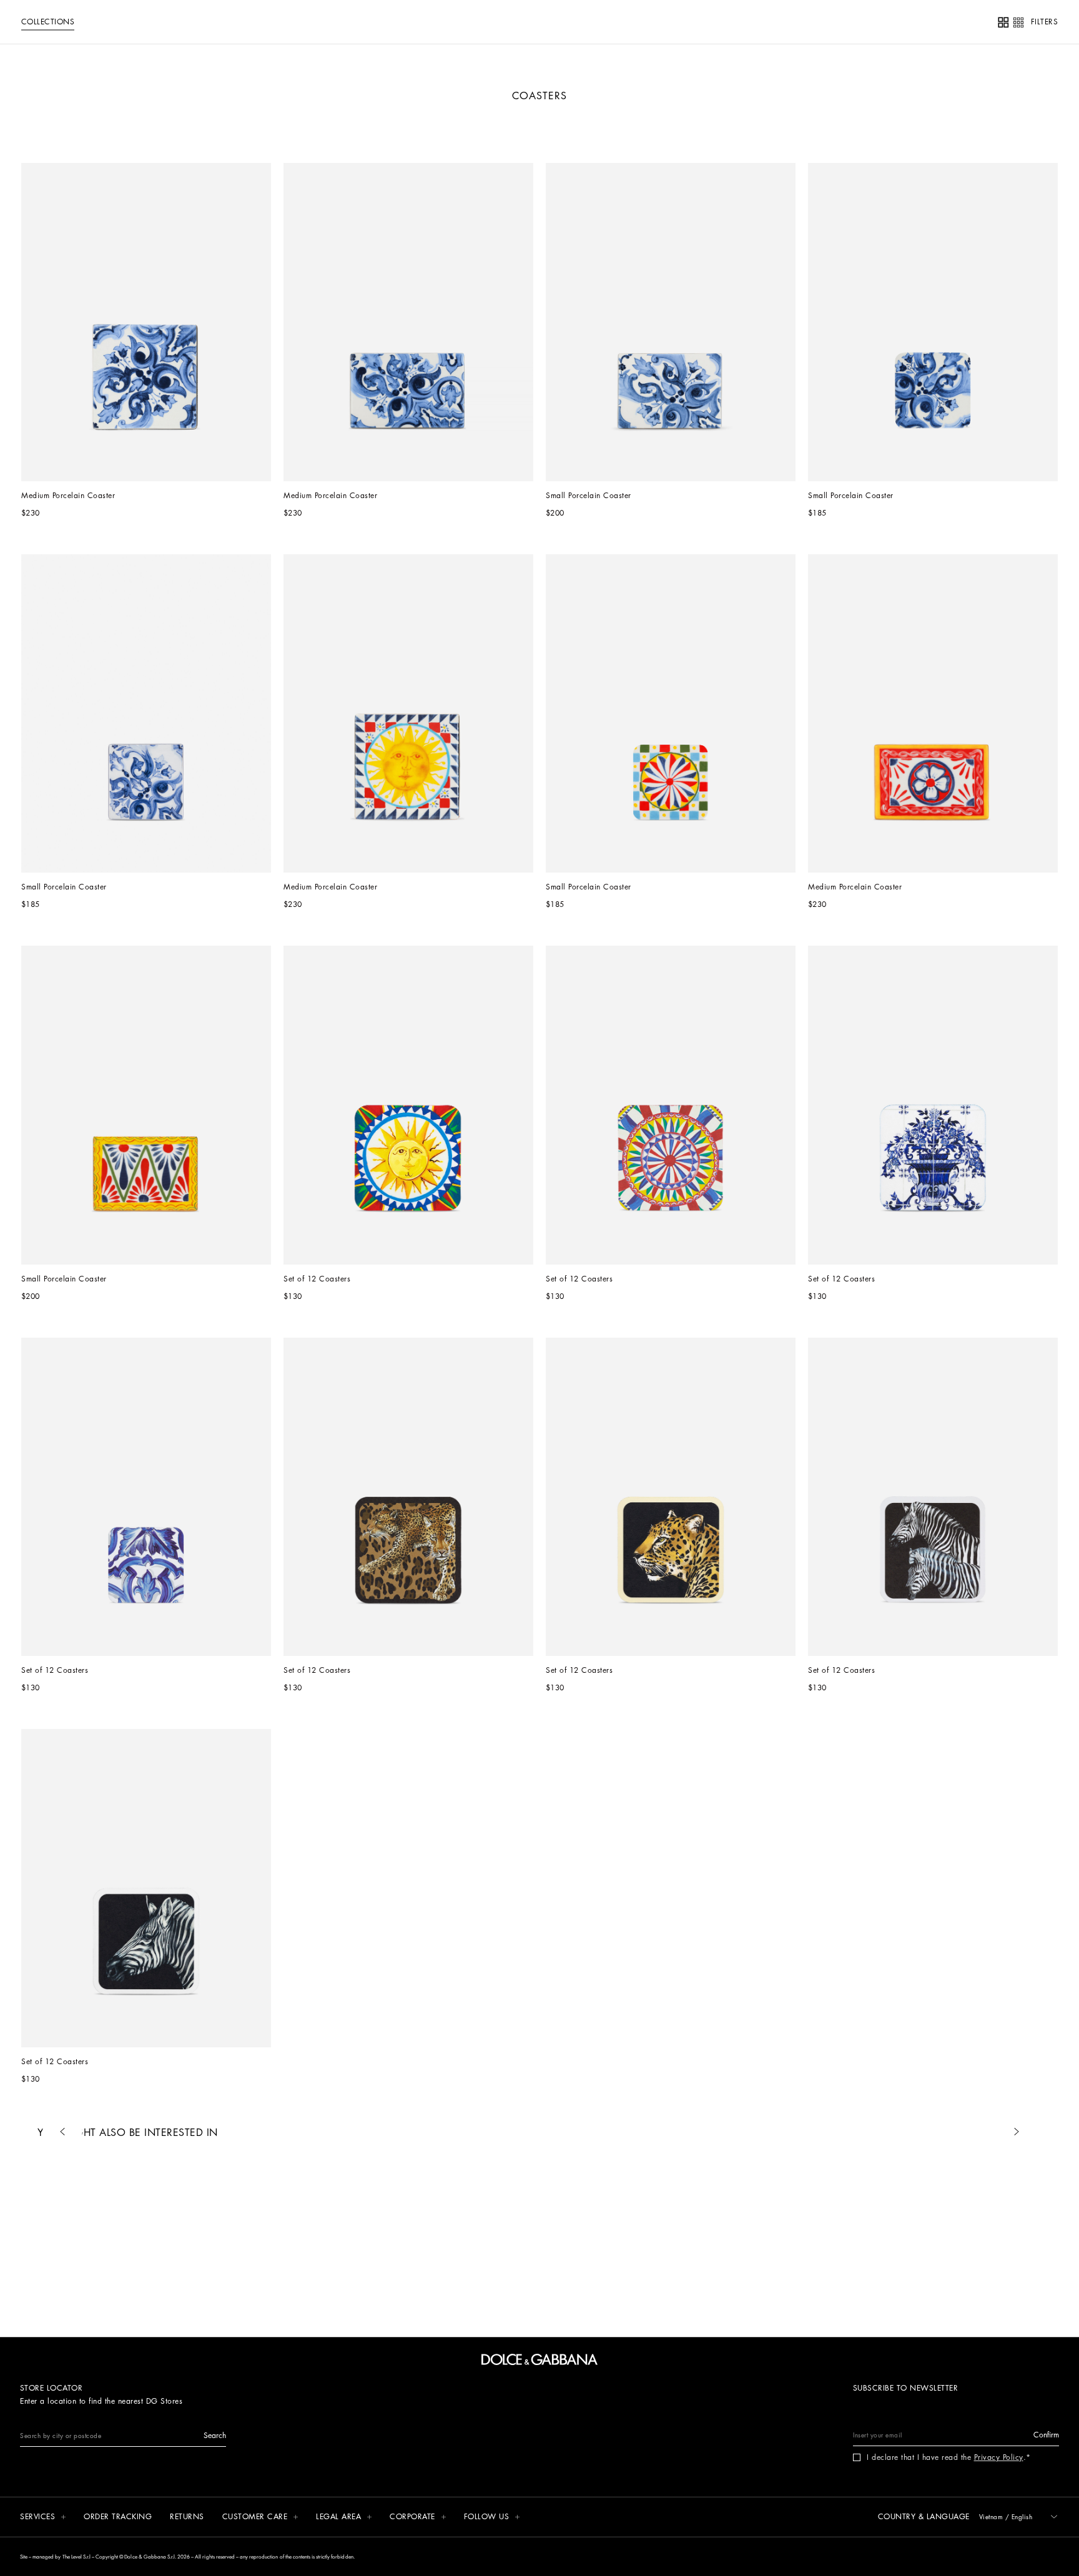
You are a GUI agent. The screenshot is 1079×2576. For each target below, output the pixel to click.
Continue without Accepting (695, 273)
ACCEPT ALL (629, 447)
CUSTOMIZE (500, 447)
